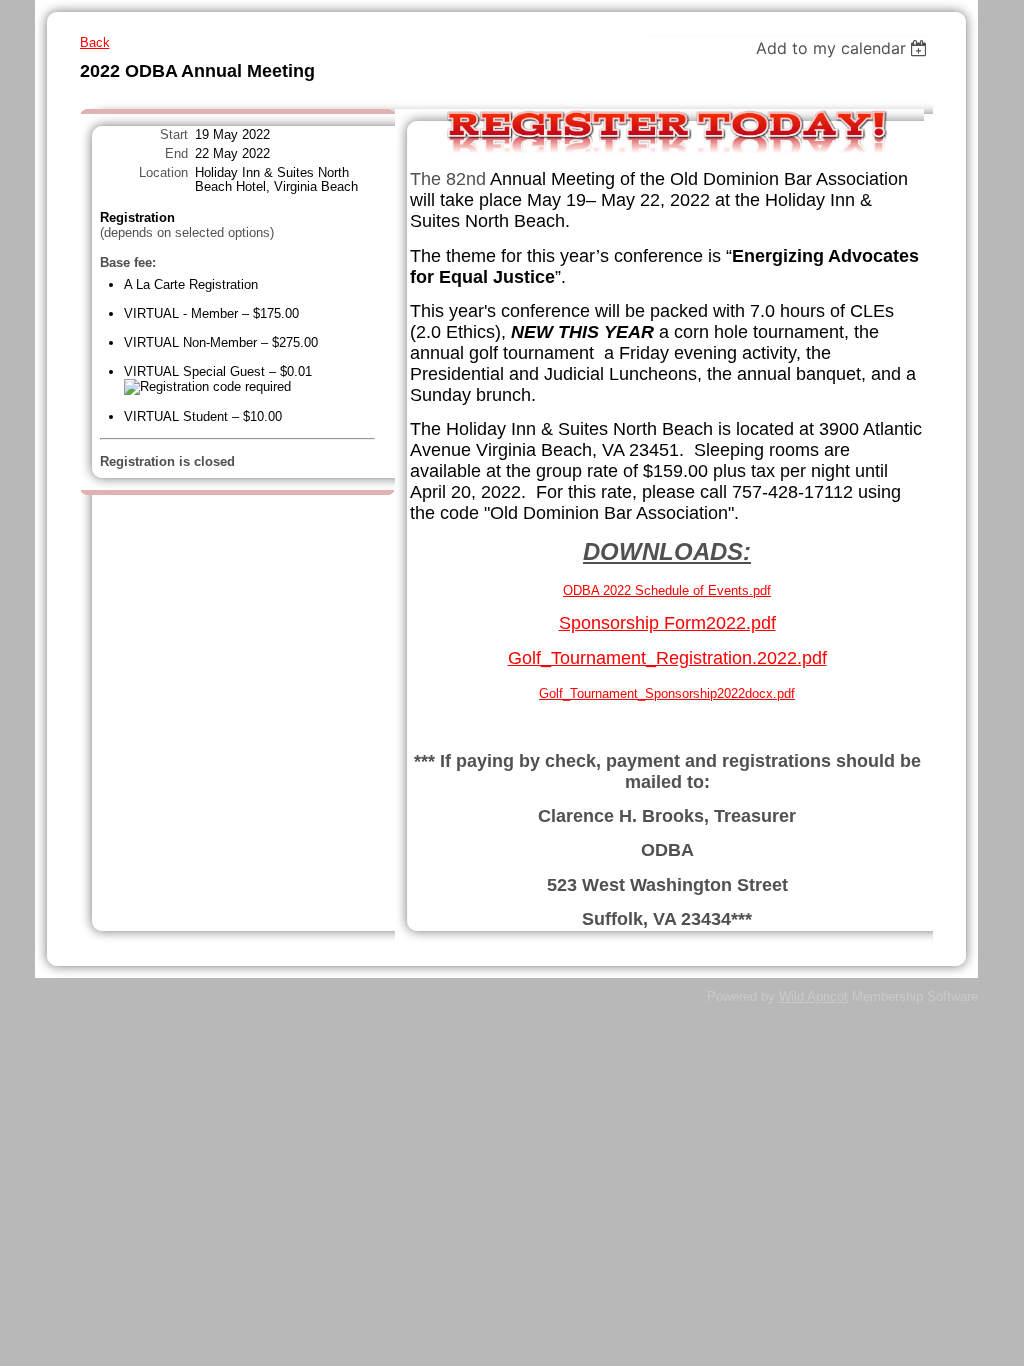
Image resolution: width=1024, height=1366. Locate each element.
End (176, 154)
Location (163, 173)
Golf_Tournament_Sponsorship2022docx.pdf (667, 693)
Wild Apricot (813, 996)
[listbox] (844, 48)
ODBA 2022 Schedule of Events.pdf (667, 590)
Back (95, 42)
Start (174, 135)
